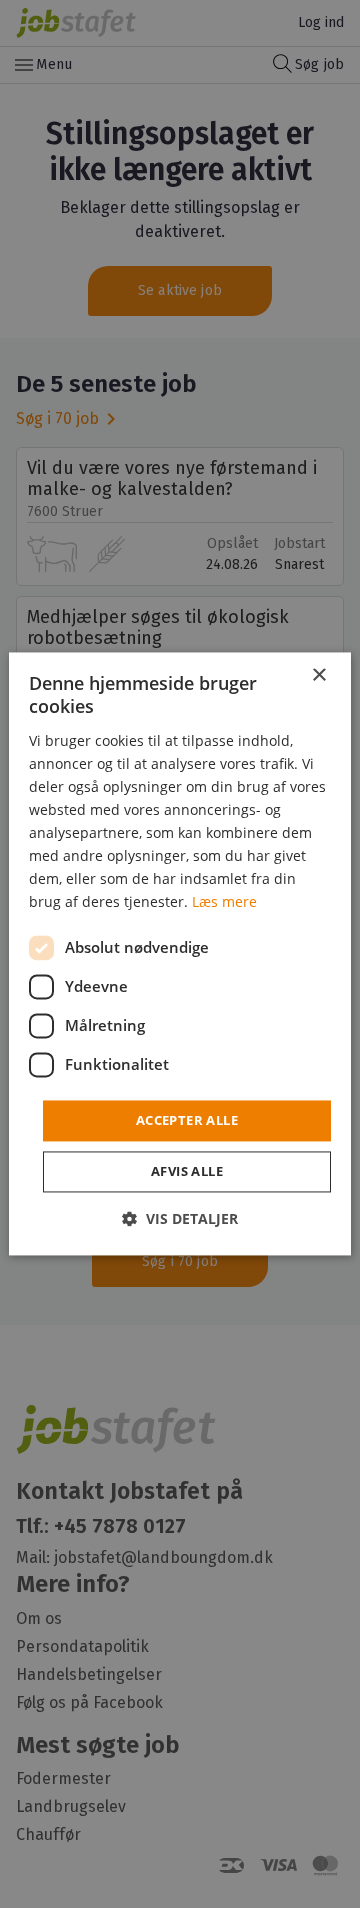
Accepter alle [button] (187, 1120)
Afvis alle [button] (187, 1172)
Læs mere (224, 902)
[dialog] (180, 953)
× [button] (318, 675)
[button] (180, 1219)
